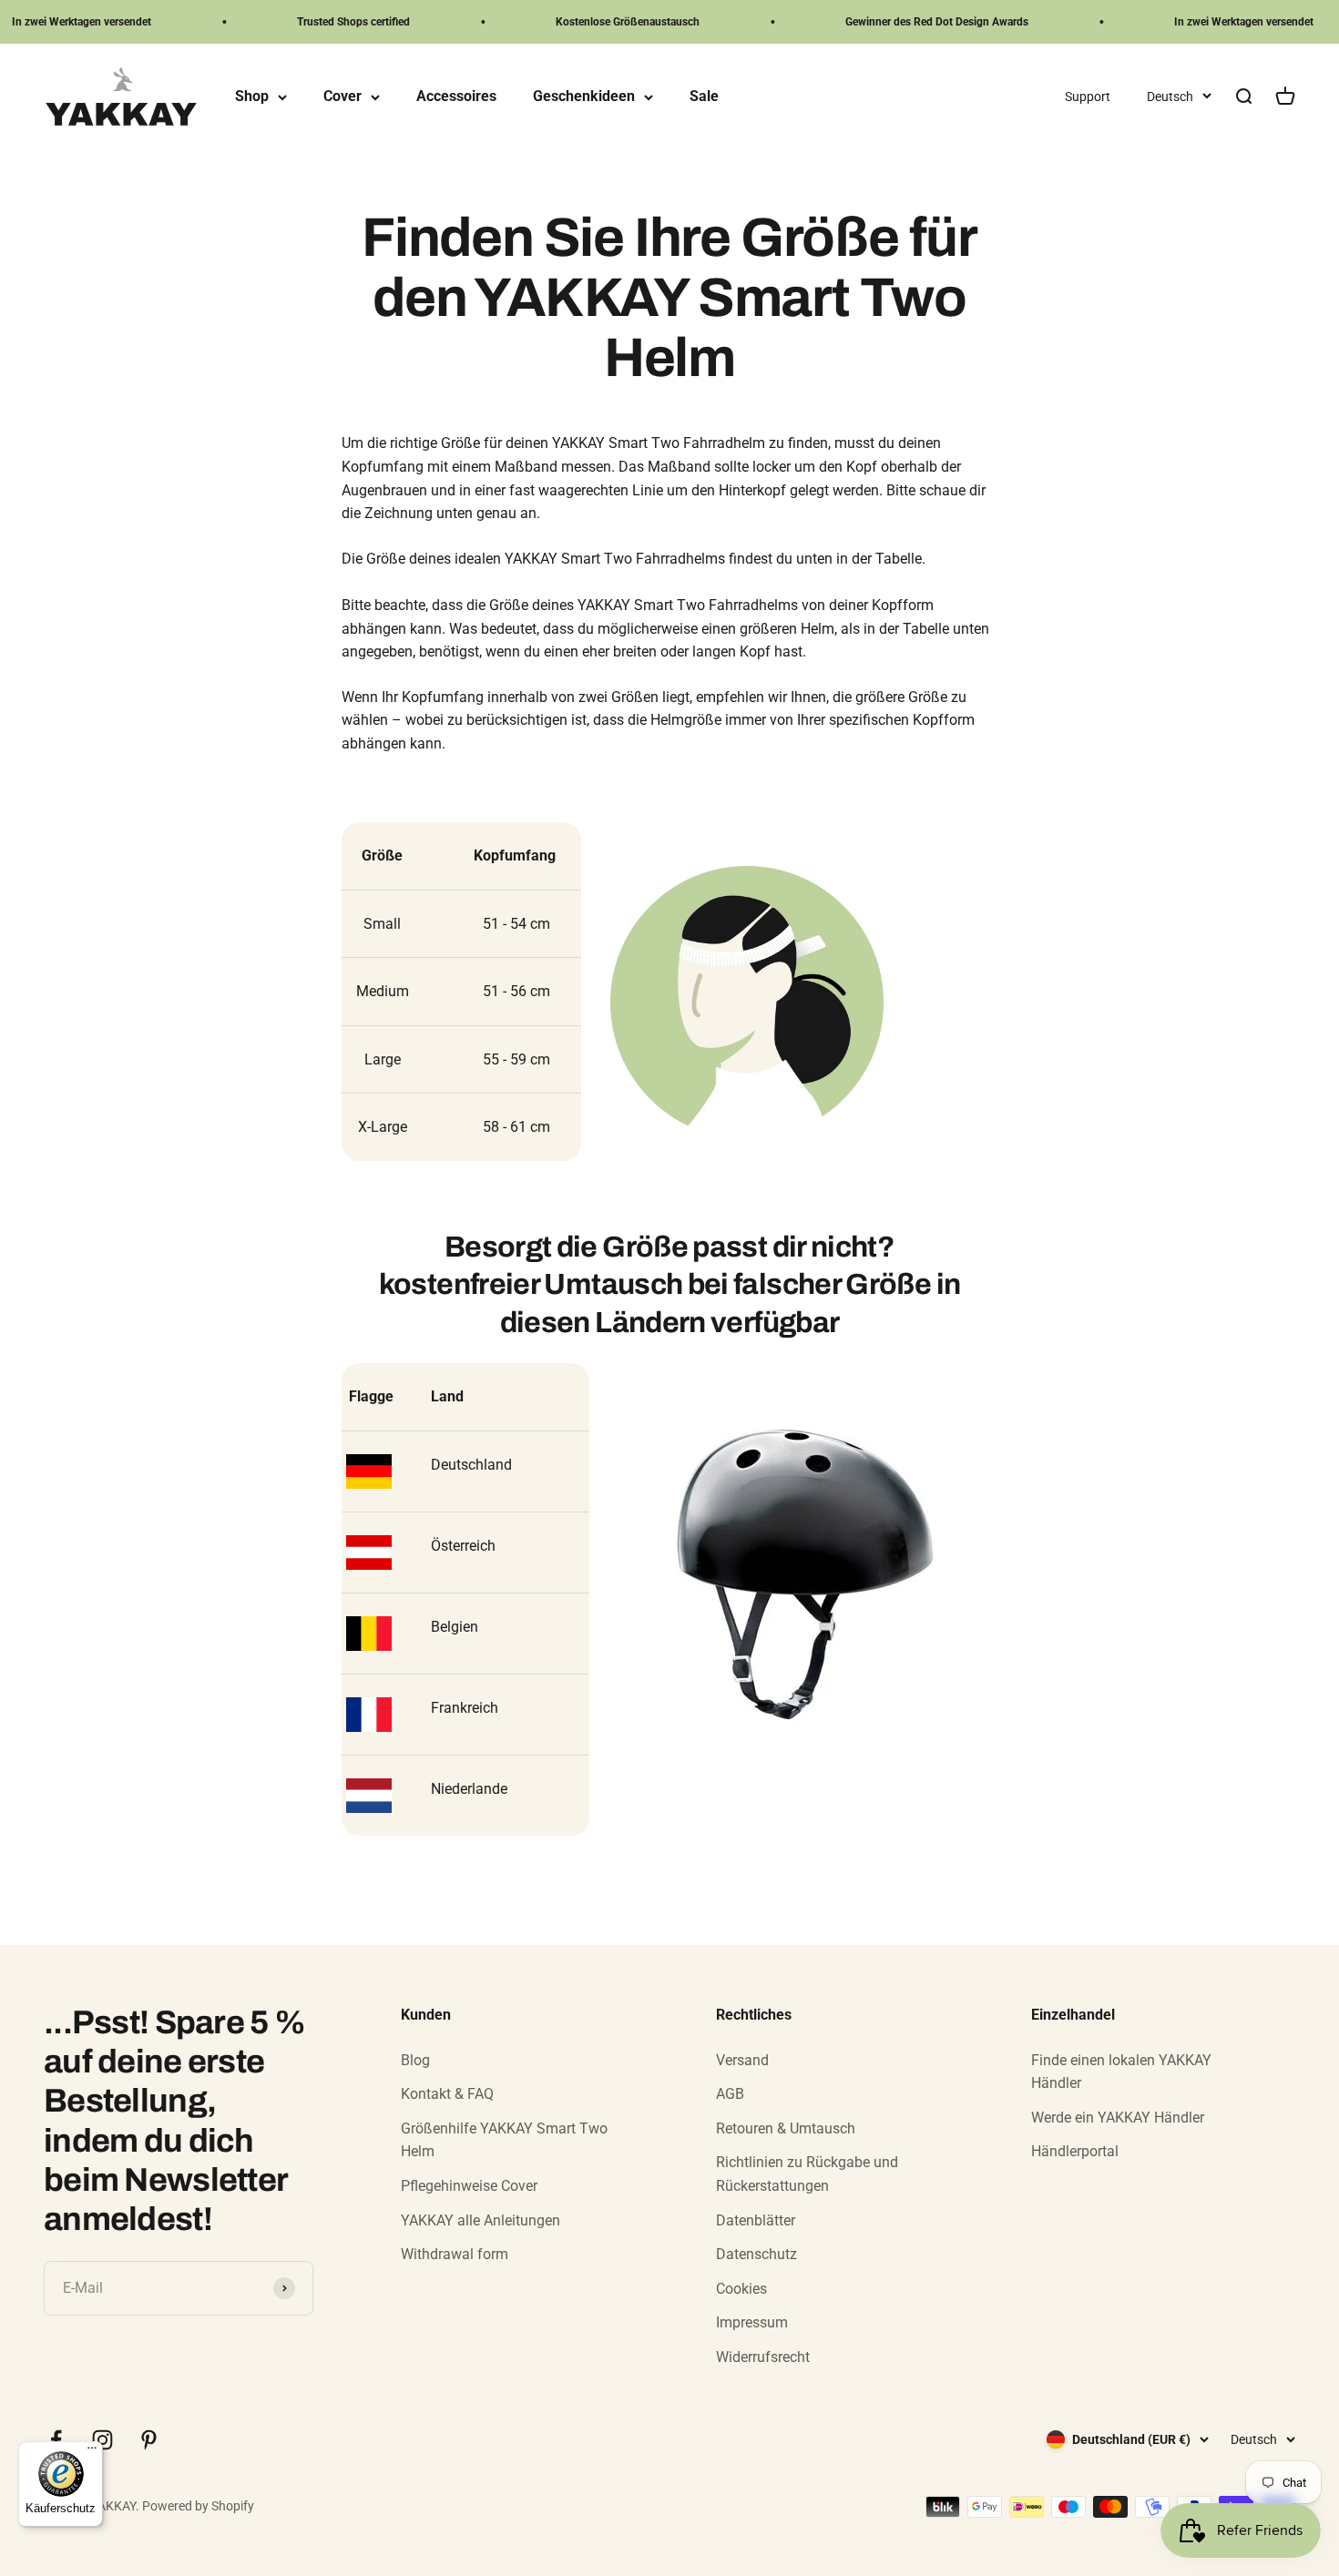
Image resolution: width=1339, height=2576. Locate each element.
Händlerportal (1075, 2151)
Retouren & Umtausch (786, 2128)
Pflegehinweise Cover (469, 2186)
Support (1088, 97)
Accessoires (456, 97)
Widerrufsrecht (763, 2357)
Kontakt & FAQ (447, 2094)
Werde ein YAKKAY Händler (1118, 2118)
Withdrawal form (455, 2254)
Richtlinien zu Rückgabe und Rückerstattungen (807, 2174)
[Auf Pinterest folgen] (149, 2440)
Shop (252, 97)
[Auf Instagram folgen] (102, 2440)
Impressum (752, 2322)
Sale (704, 97)
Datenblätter (756, 2220)
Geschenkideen (584, 97)
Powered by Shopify (198, 2506)
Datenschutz (756, 2254)
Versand (742, 2060)
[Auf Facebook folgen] (56, 2440)
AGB (730, 2094)
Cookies (741, 2289)
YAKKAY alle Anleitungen (480, 2220)
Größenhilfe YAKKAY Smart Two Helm (504, 2140)
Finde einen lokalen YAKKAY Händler (1121, 2072)
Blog (415, 2060)
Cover (342, 97)
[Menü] (92, 2452)
